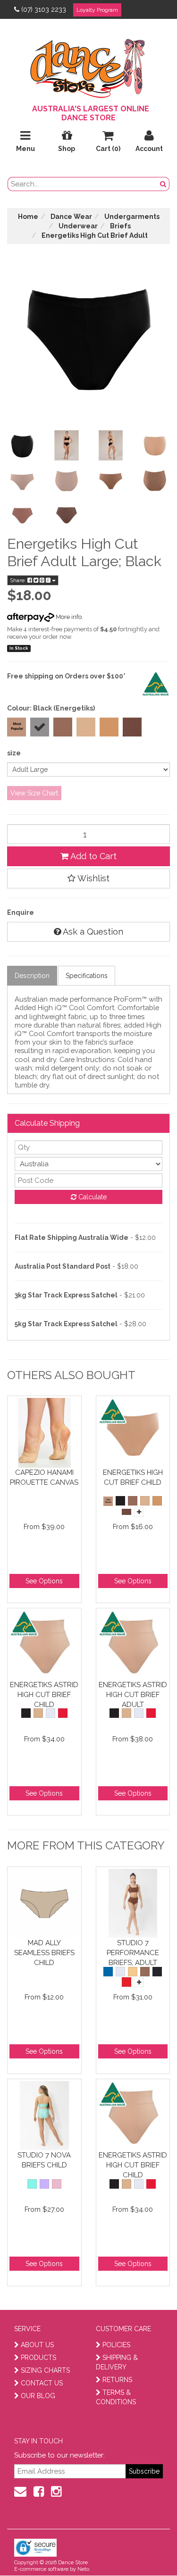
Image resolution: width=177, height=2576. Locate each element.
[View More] (139, 1512)
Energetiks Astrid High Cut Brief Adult (133, 1694)
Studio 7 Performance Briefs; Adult (133, 1953)
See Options (44, 1581)
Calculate (92, 1197)
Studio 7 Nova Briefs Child (44, 2160)
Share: (19, 580)
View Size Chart (34, 793)
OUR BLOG (38, 2396)
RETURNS (117, 2380)
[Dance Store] (89, 66)
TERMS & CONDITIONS (116, 2397)
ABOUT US (37, 2345)
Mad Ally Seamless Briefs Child (44, 1953)
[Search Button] (163, 184)
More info (68, 617)
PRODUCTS (38, 2358)
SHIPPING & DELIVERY (117, 2362)
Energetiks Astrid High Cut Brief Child (44, 1694)
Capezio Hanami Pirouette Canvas (44, 1477)
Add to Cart (93, 856)
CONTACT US (42, 2383)
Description (32, 976)
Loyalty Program (97, 10)
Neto (83, 2569)
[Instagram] (56, 2492)
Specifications (87, 976)
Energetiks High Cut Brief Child (133, 1477)
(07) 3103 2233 (44, 9)
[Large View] (22, 445)
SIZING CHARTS (45, 2370)
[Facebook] (39, 2492)
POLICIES (116, 2345)
